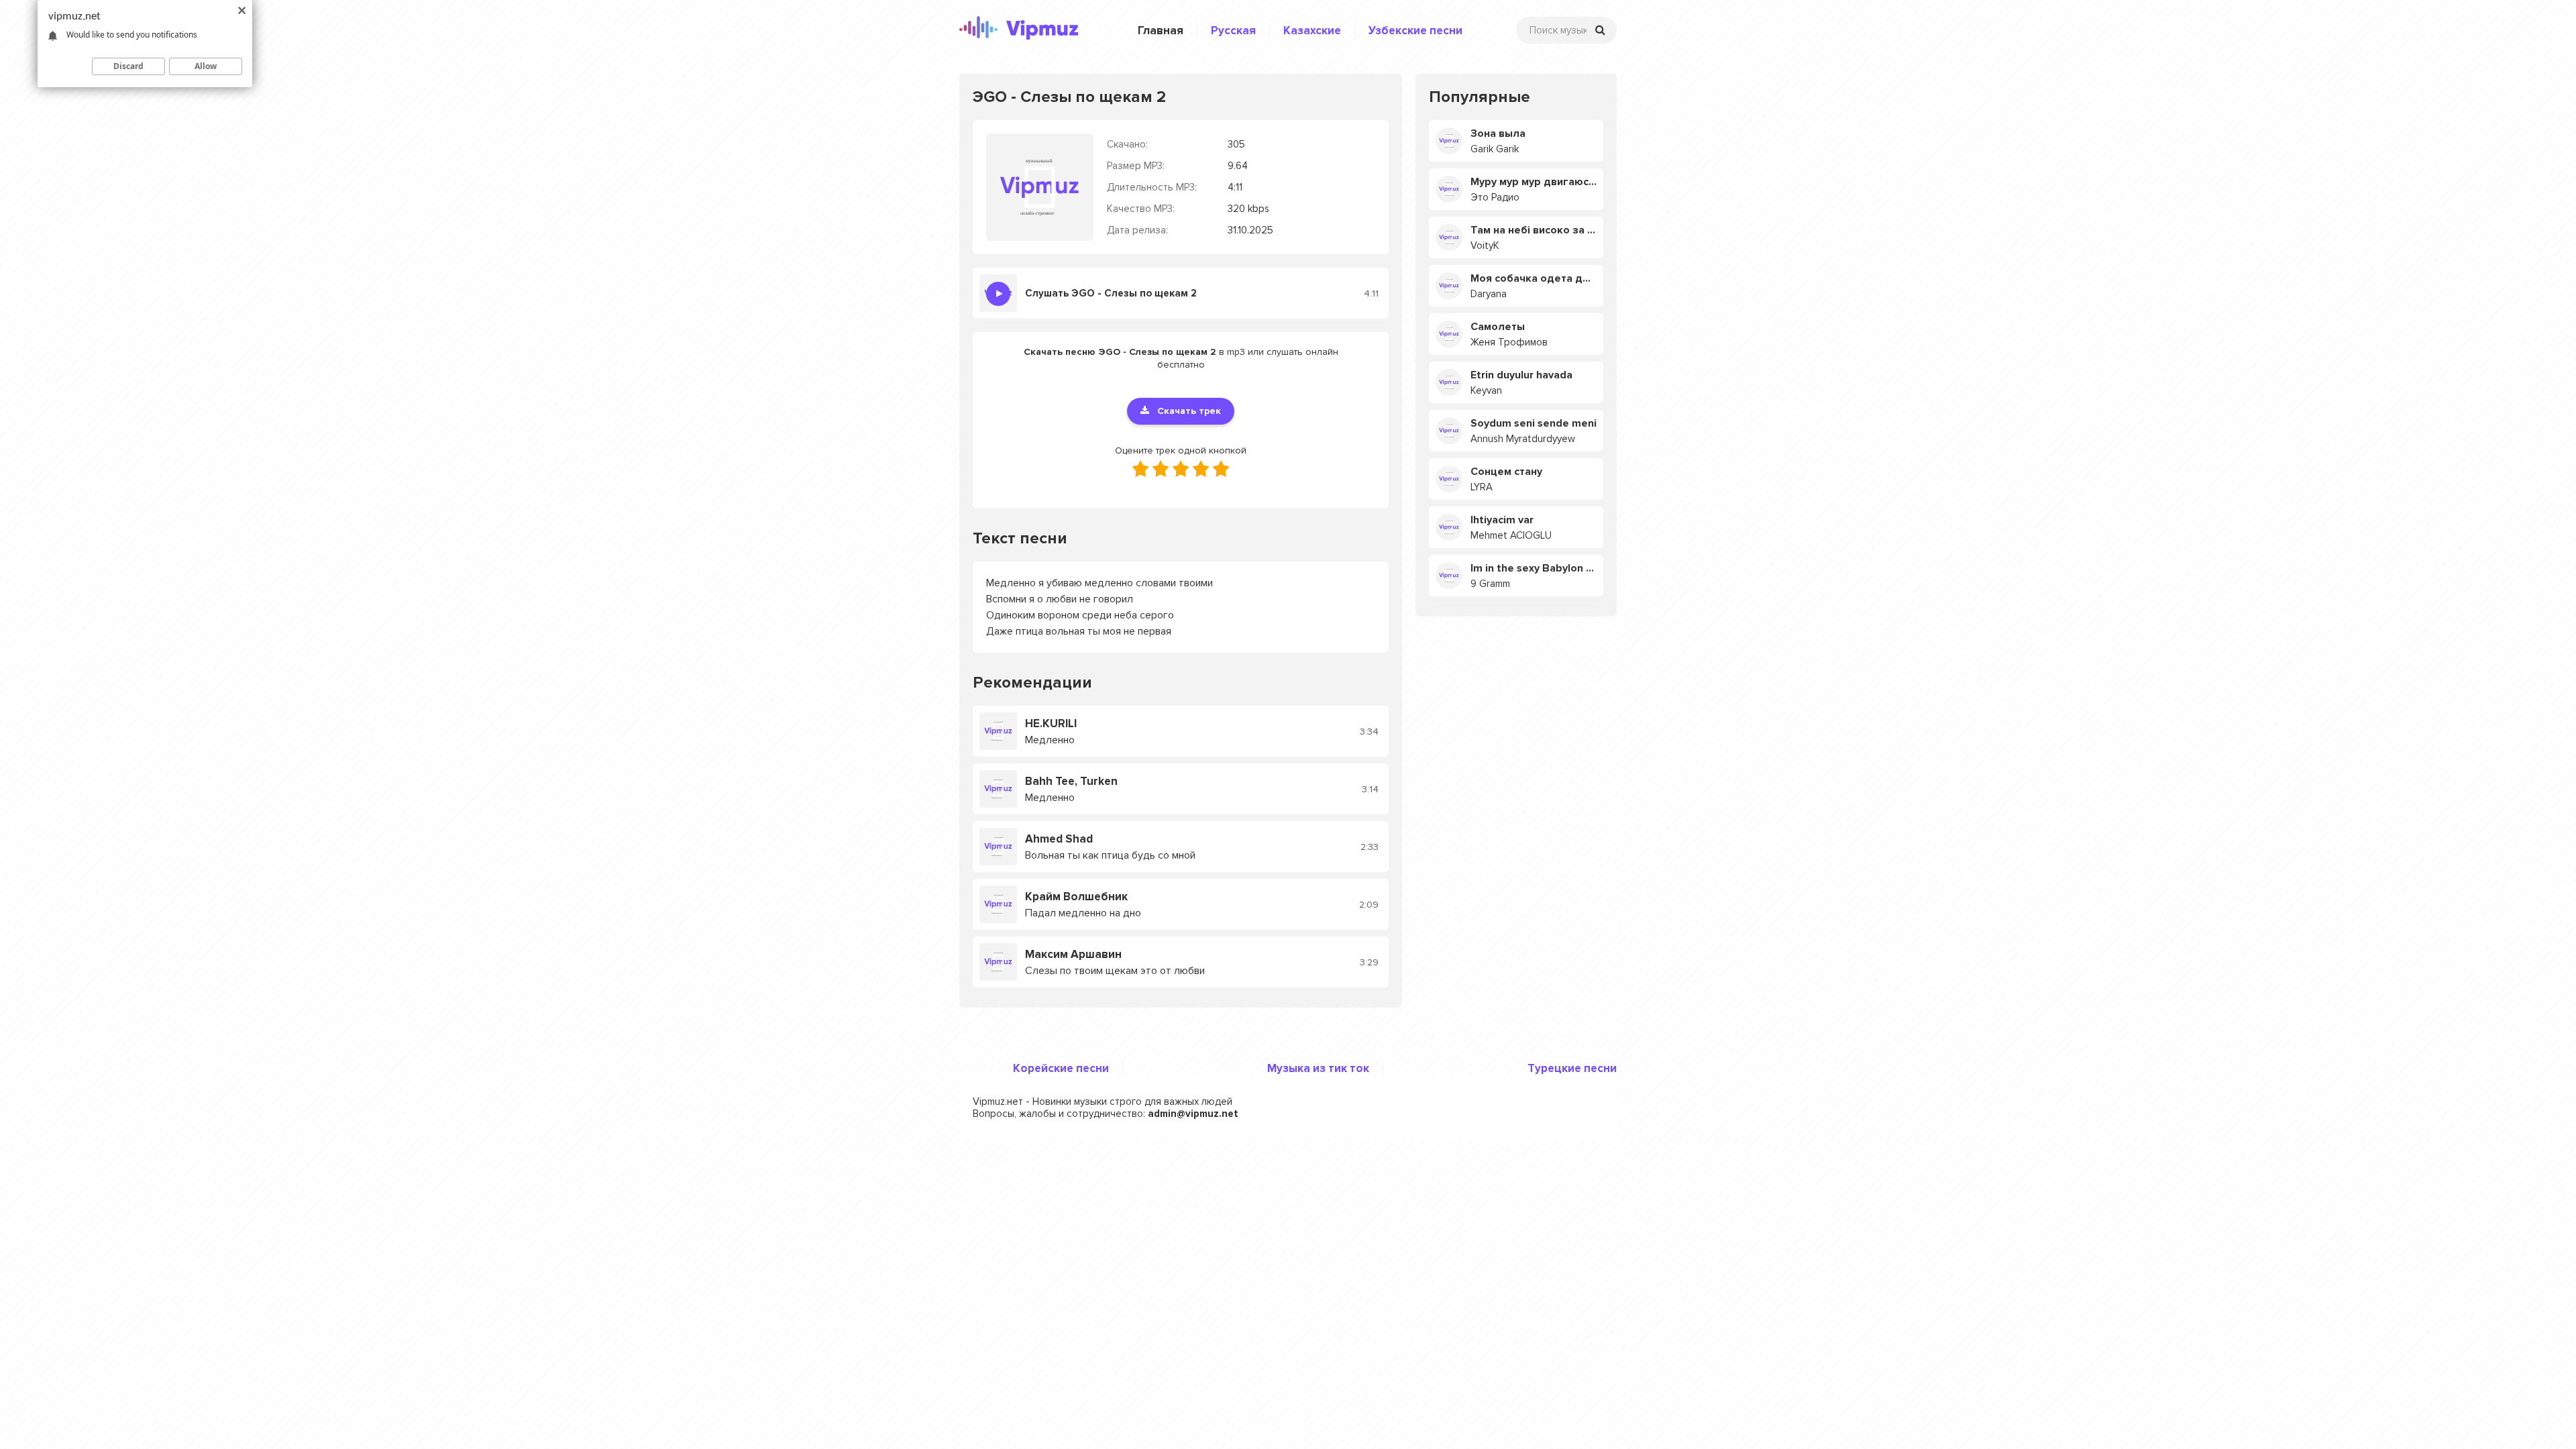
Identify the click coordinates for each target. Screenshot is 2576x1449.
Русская (1233, 31)
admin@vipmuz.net (1193, 1114)
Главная (1161, 31)
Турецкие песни (1572, 1068)
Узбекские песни (1415, 31)
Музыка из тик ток (1318, 1068)
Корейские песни (1061, 1068)
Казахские (1312, 31)
